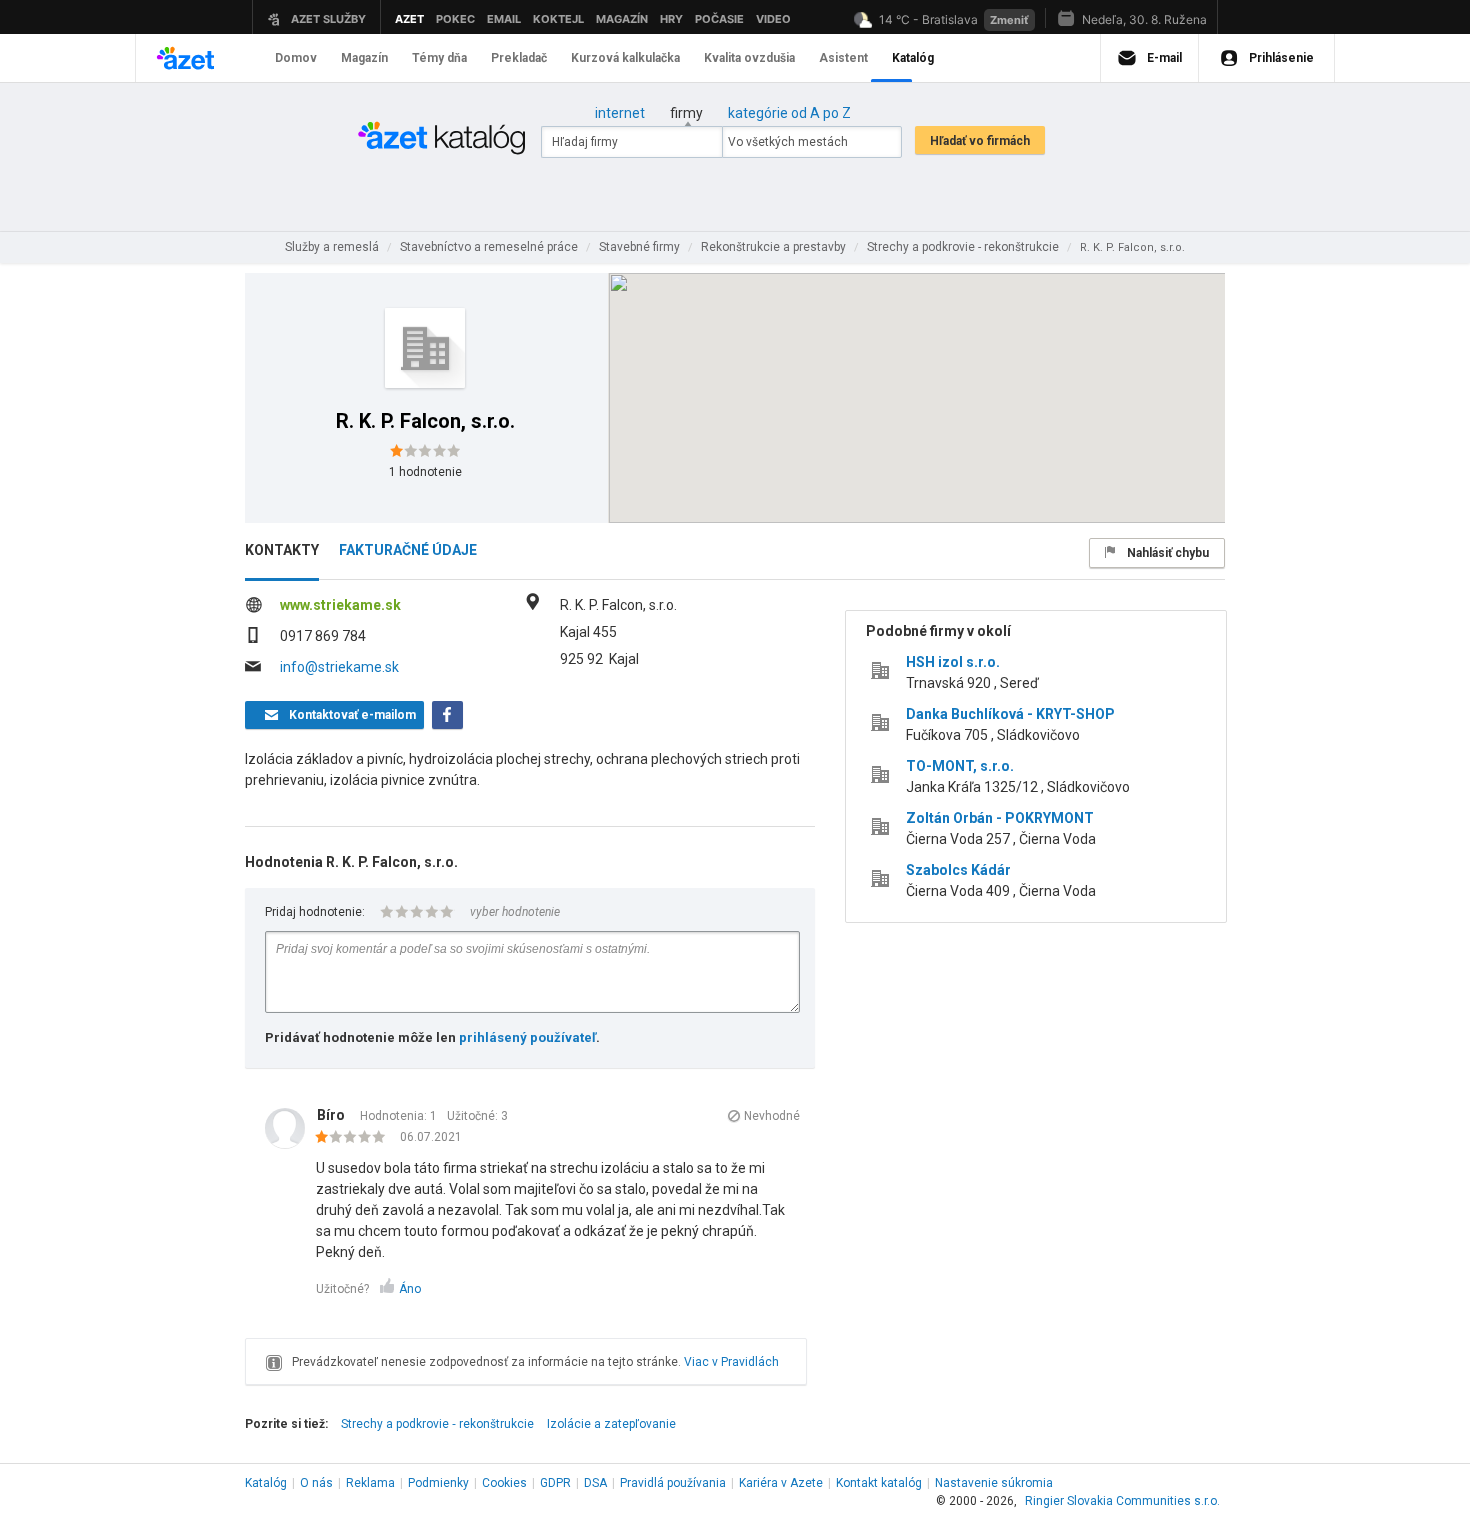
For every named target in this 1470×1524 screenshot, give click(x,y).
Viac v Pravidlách (731, 1362)
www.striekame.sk (340, 605)
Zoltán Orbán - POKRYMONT (1000, 818)
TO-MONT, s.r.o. (960, 766)
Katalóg (266, 1483)
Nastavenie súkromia (994, 1483)
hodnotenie (425, 472)
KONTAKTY (282, 550)
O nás (316, 1483)
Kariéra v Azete (781, 1483)
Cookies (504, 1483)
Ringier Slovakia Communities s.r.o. (1122, 1501)
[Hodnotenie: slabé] (355, 1138)
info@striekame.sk (339, 667)
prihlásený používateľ (527, 1037)
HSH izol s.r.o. (953, 662)
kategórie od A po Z (789, 113)
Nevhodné (772, 1116)
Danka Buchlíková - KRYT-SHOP (1010, 714)
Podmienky (438, 1483)
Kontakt (879, 1483)
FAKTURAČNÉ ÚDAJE (408, 550)
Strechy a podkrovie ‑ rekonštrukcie (437, 1424)
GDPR (555, 1483)
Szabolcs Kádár (958, 870)
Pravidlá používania (673, 1483)
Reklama (370, 1483)
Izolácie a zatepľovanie (611, 1424)
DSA (595, 1483)
